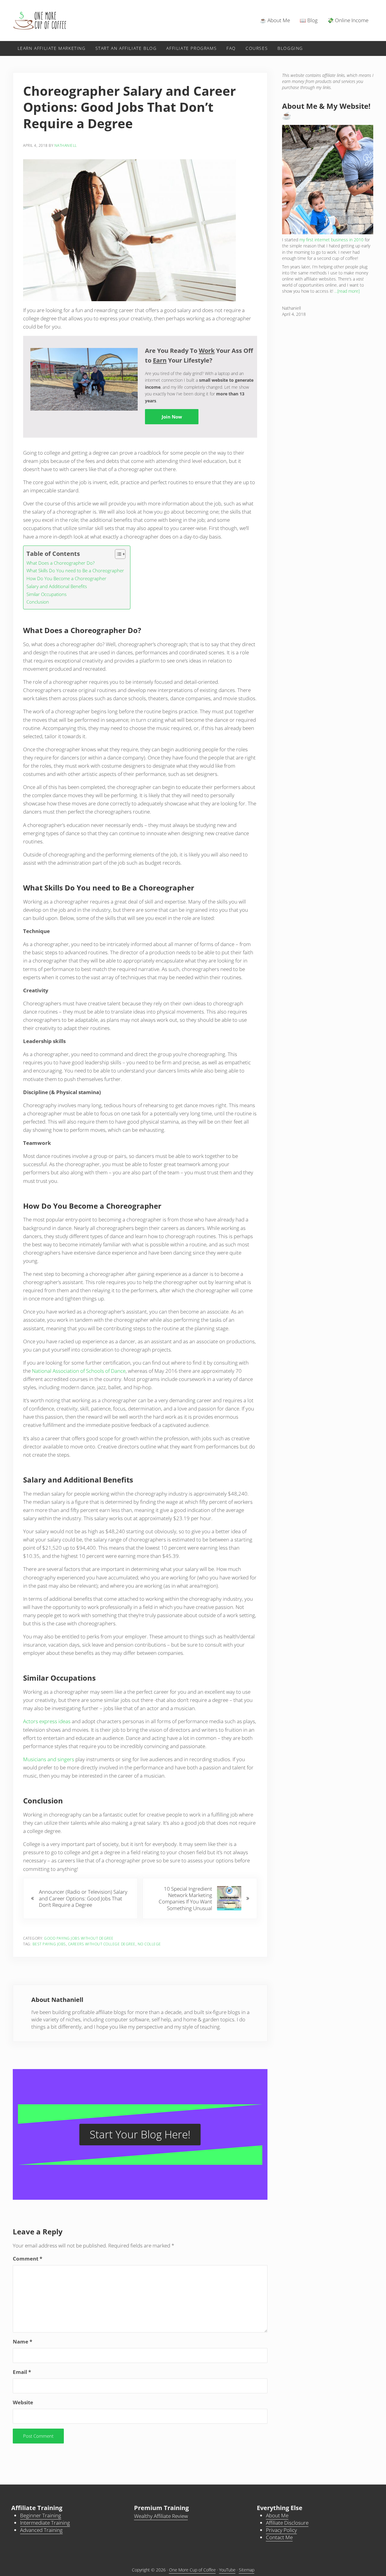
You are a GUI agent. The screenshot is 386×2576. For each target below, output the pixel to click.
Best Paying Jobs (49, 1944)
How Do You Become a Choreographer (66, 578)
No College (149, 1944)
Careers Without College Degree (102, 1944)
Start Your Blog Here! (140, 2134)
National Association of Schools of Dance (79, 1371)
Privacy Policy (281, 2530)
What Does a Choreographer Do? (60, 563)
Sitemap (247, 2570)
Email (22, 2372)
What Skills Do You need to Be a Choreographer (75, 570)
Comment (28, 2259)
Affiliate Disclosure (287, 2523)
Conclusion (38, 602)
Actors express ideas (47, 1721)
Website (23, 2402)
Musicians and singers (49, 1759)
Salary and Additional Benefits (57, 586)
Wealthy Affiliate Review (161, 2516)
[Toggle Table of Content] (117, 554)
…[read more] (347, 291)
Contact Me (279, 2537)
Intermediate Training (45, 2523)
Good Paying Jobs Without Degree (79, 1938)
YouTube (227, 2570)
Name (22, 2342)
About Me (277, 2515)
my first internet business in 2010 (331, 240)
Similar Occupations (47, 594)
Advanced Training (41, 2530)
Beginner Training (41, 2515)
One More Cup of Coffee (192, 2570)
